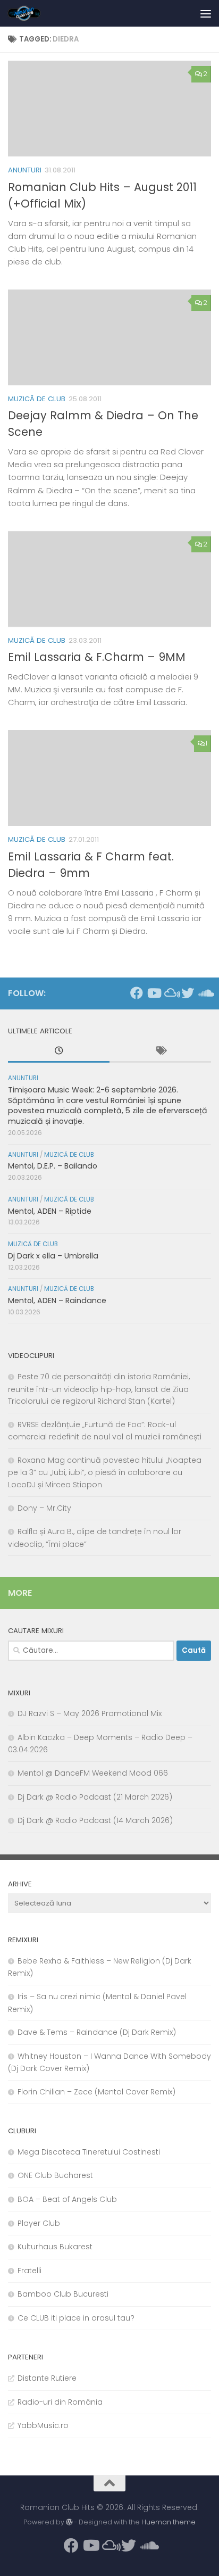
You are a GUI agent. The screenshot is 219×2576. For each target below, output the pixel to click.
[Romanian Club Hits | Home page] (30, 13)
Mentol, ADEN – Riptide (50, 1211)
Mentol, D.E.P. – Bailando (53, 1166)
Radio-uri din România (60, 2402)
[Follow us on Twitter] (188, 993)
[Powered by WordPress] (69, 2522)
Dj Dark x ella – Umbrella (53, 1256)
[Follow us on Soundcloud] (205, 993)
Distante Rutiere (47, 2378)
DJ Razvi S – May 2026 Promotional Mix (90, 1713)
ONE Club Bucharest (55, 2175)
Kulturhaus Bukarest (55, 2247)
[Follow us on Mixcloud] (171, 993)
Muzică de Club (37, 399)
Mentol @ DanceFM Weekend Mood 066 (93, 1773)
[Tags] (160, 1052)
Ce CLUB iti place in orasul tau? (76, 2318)
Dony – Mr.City (44, 1508)
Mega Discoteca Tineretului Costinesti (89, 2152)
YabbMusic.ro (43, 2425)
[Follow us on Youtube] (154, 993)
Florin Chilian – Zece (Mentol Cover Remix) (96, 2092)
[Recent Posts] (59, 1052)
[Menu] (206, 13)
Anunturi (25, 170)
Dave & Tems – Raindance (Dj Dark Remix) (97, 2032)
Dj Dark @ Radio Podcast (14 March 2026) (95, 1820)
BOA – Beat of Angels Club (67, 2199)
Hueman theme (169, 2522)
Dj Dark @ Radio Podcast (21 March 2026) (95, 1797)
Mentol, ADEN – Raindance (57, 1301)
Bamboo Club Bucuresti (63, 2294)
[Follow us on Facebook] (137, 993)
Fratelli (30, 2271)
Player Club (39, 2223)
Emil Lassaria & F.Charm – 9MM (97, 657)
